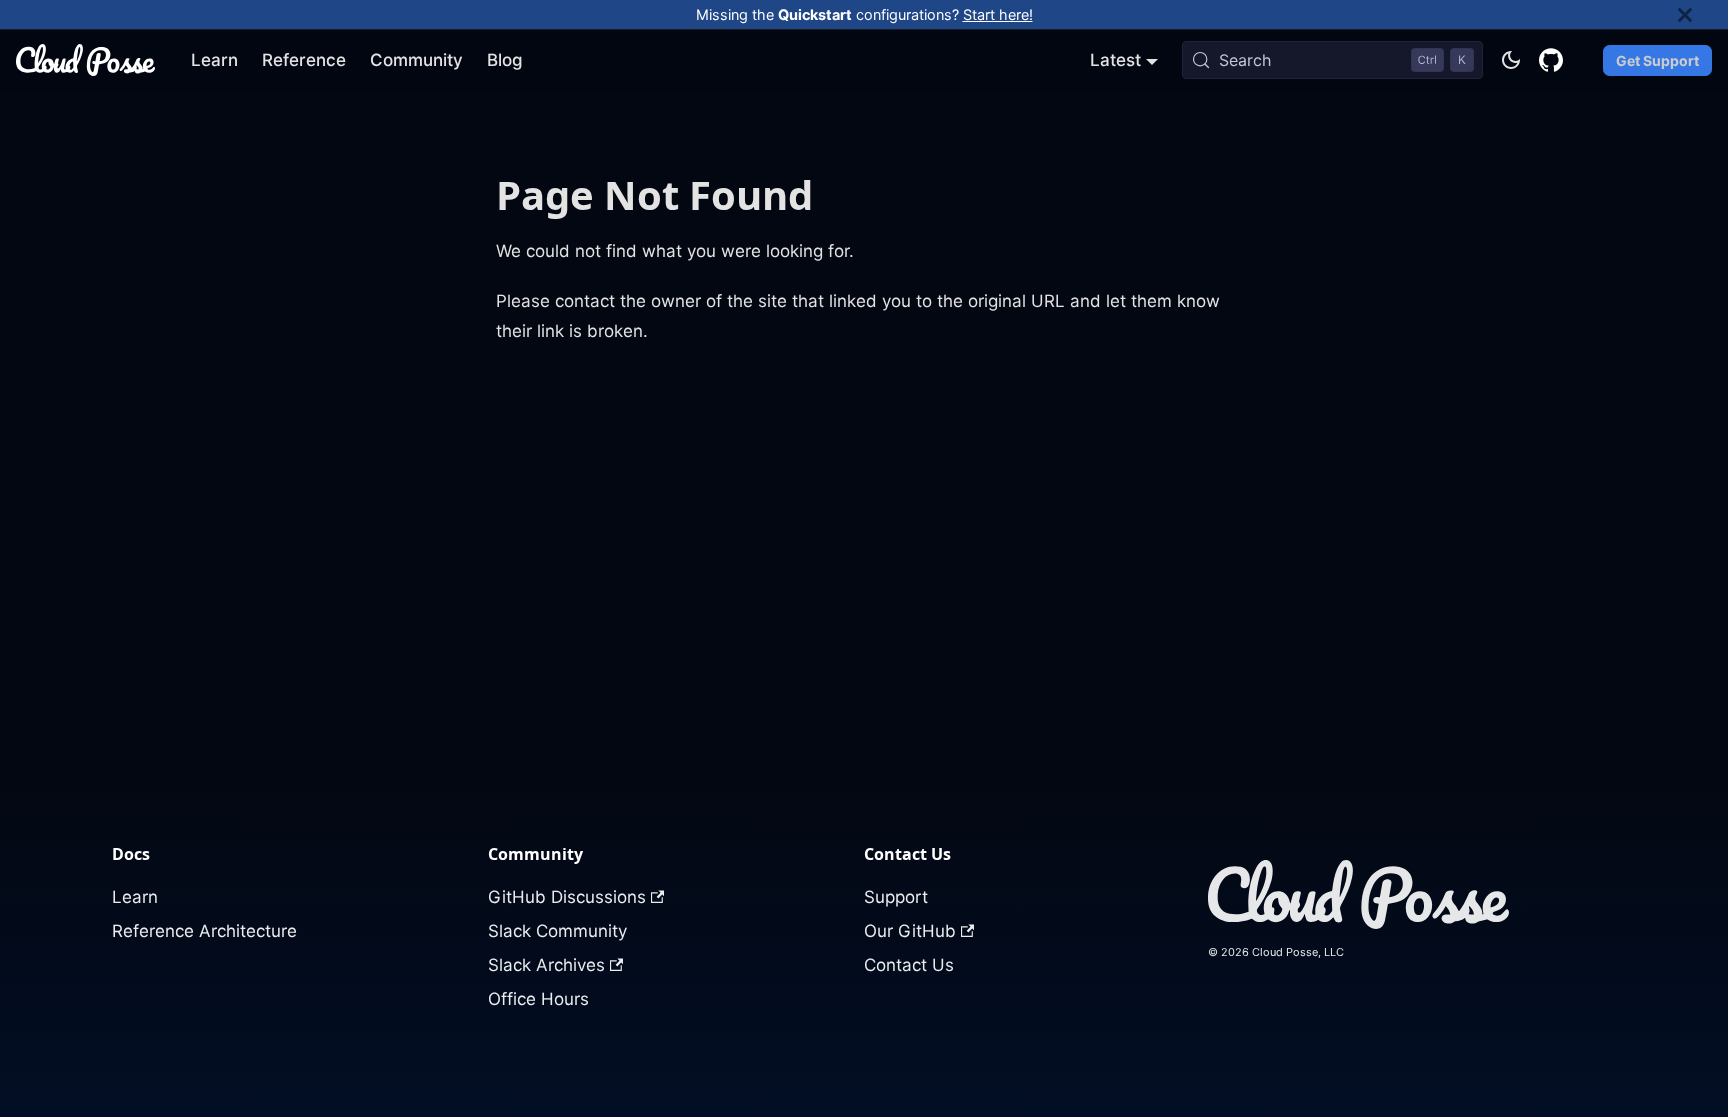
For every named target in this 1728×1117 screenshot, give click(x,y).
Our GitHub (910, 931)
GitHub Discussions (567, 897)
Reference (304, 60)
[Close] (1703, 14)
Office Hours (538, 999)
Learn (214, 60)
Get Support (1657, 60)
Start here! (998, 14)
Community (416, 60)
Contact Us (909, 965)
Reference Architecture (204, 931)
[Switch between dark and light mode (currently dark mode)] (1511, 60)
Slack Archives (546, 965)
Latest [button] (1115, 60)
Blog (505, 60)
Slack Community (557, 931)
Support (896, 897)
